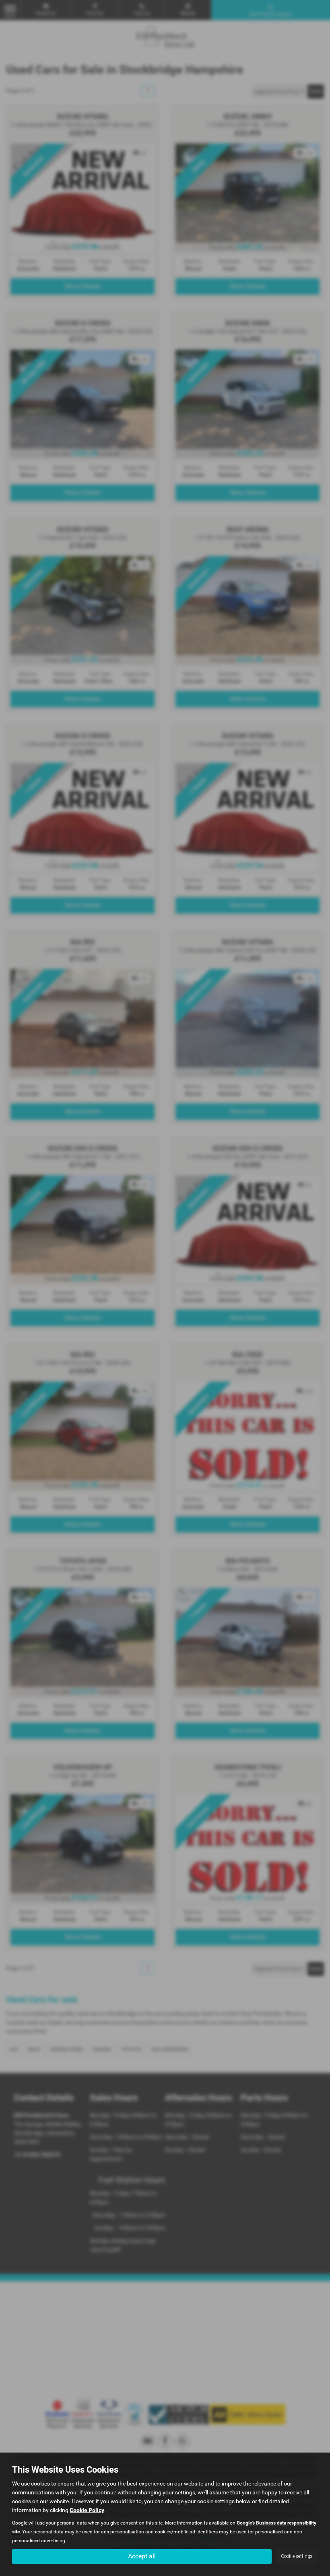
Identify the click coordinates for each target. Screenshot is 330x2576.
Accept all (142, 2556)
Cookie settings (297, 2556)
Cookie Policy (87, 2510)
